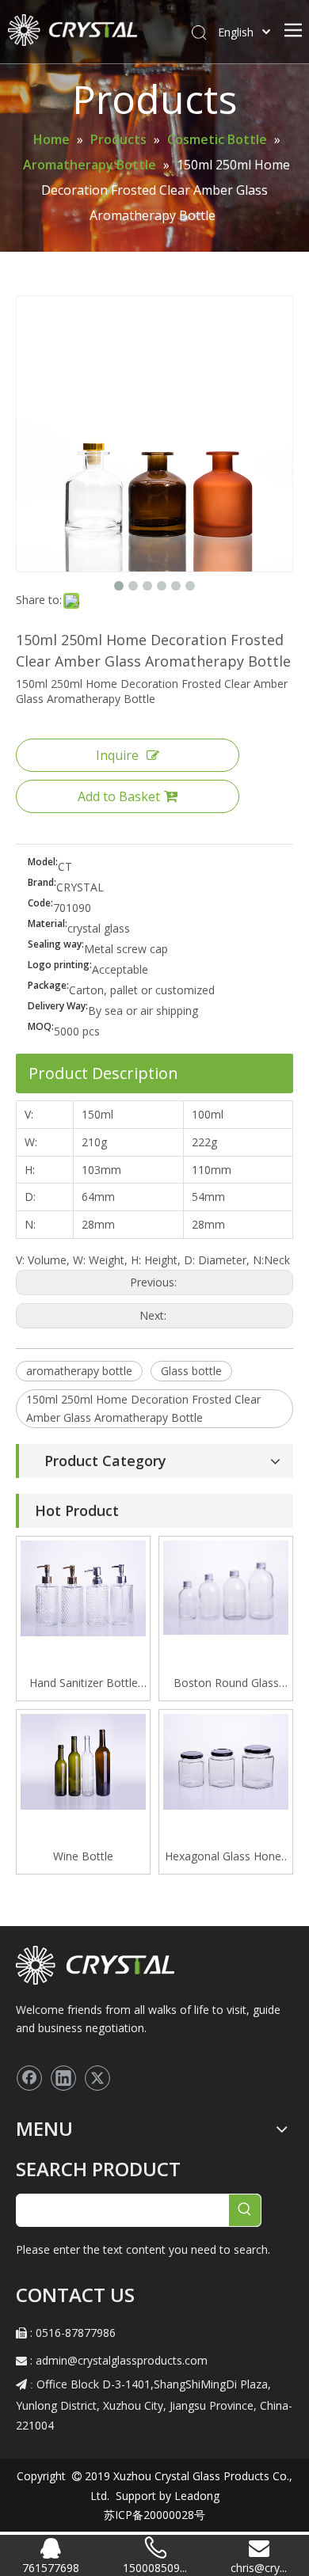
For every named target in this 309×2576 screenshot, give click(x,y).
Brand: (42, 883)
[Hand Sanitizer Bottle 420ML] (83, 1587)
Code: (40, 904)
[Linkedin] (63, 2078)
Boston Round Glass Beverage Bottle (226, 1684)
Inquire (117, 755)
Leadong (195, 2496)
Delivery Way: (58, 1007)
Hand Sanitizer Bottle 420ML (84, 1684)
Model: (43, 862)
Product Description (103, 1073)
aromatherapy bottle (79, 1371)
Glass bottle (191, 1371)
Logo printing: (60, 965)
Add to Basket (119, 796)
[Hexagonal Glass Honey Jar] (226, 1760)
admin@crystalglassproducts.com (122, 2360)
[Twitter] (97, 2078)
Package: (48, 986)
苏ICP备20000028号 (154, 2515)
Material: (48, 924)
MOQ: (41, 1027)
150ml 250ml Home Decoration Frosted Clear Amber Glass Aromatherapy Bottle (143, 1409)
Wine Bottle (83, 1856)
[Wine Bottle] (83, 1760)
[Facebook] (29, 2078)
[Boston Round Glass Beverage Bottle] (226, 1586)
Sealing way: (56, 945)
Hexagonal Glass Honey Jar (226, 1857)
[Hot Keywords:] (245, 2210)
